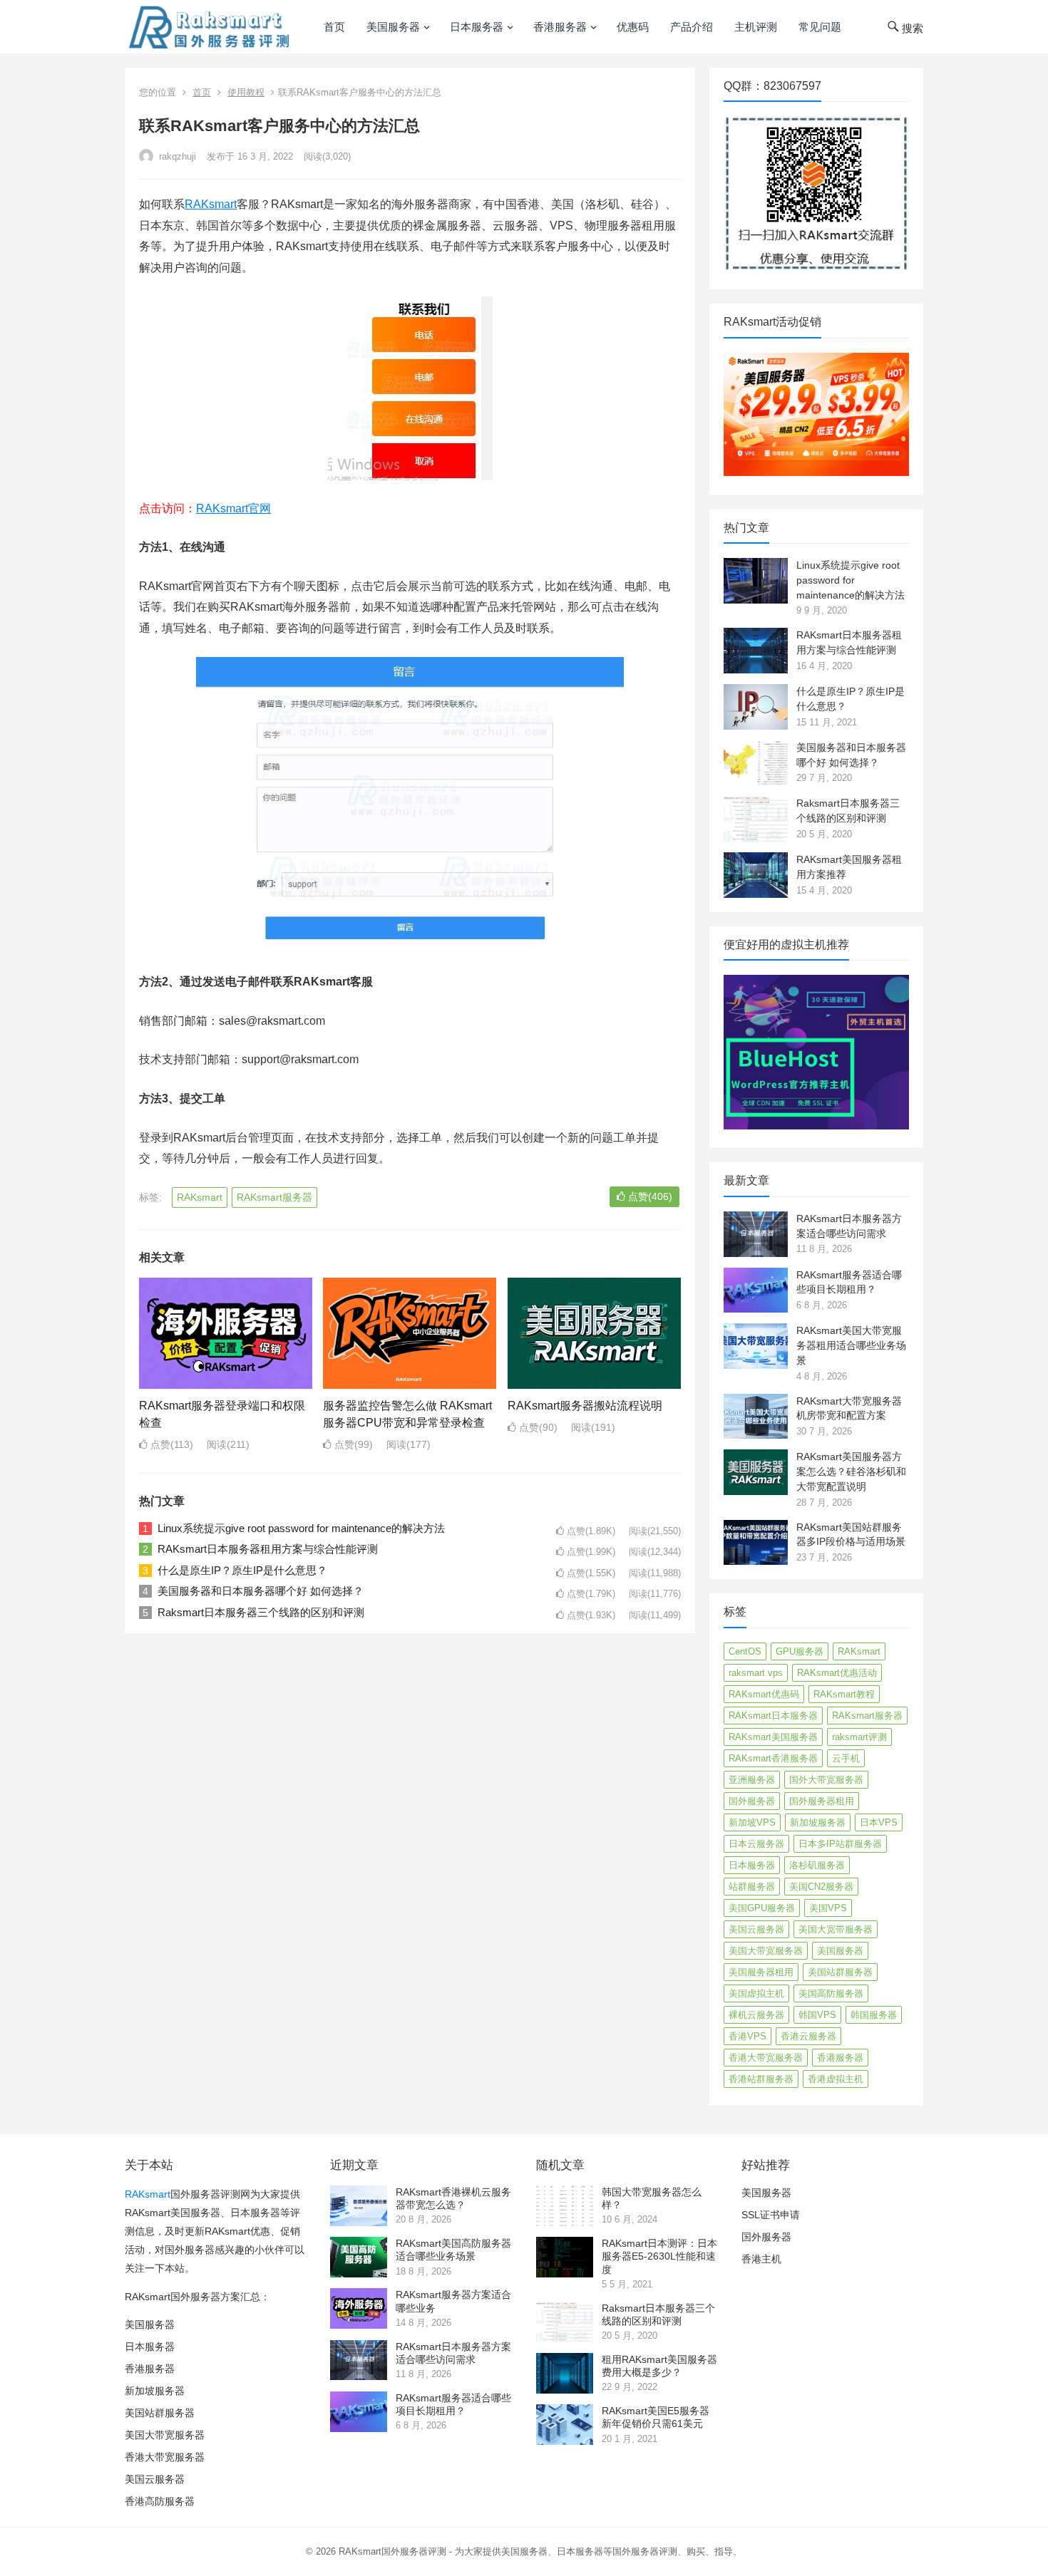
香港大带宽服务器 (766, 2058)
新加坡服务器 (818, 1822)
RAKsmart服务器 (274, 1197)
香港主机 (761, 2259)
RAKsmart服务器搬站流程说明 (585, 1406)
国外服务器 (752, 1801)
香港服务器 (560, 27)
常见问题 (820, 27)
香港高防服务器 (160, 2501)
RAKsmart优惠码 (764, 1694)
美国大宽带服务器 (836, 1929)
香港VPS (748, 2036)
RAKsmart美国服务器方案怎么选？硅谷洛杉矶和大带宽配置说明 (851, 1471)
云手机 (846, 1758)
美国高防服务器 (831, 1993)
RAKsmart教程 (844, 1694)
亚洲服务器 (752, 1780)
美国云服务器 (756, 1929)
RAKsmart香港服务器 (773, 1758)
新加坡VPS (752, 1822)
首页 (334, 27)
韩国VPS (817, 2015)
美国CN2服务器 (821, 1887)
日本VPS (879, 1822)
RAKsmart (211, 204)
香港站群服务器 (761, 2079)
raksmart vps (756, 1673)
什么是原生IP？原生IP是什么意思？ (242, 1570)
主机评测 (756, 27)
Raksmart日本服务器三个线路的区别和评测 (261, 1612)
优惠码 (633, 27)
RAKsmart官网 (233, 508)
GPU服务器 (800, 1651)
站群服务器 (752, 1887)
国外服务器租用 (822, 1801)
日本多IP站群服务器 (840, 1844)
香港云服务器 (808, 2036)
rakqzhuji (176, 156)
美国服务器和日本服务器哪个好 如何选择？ (261, 1591)
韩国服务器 (874, 2015)
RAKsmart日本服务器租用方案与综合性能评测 (268, 1549)
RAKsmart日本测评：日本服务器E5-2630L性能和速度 (659, 2256)
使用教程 (246, 92)
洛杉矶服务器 (817, 1865)
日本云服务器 (756, 1844)
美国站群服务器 (840, 1972)
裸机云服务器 (756, 2015)
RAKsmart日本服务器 (773, 1716)
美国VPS (828, 1908)
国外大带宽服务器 (826, 1780)
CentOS (745, 1651)
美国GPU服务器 (762, 1908)
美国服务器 (393, 27)
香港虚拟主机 (836, 2079)
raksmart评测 (859, 1737)
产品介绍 (692, 27)
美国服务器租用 (761, 1972)
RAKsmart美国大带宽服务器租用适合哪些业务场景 (851, 1345)
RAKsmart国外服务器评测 (392, 2551)
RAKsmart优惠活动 (837, 1673)
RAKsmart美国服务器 (773, 1737)
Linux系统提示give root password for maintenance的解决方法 (301, 1528)
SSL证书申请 (771, 2215)
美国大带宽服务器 (766, 1951)
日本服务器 (477, 27)
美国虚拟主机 (756, 1993)
